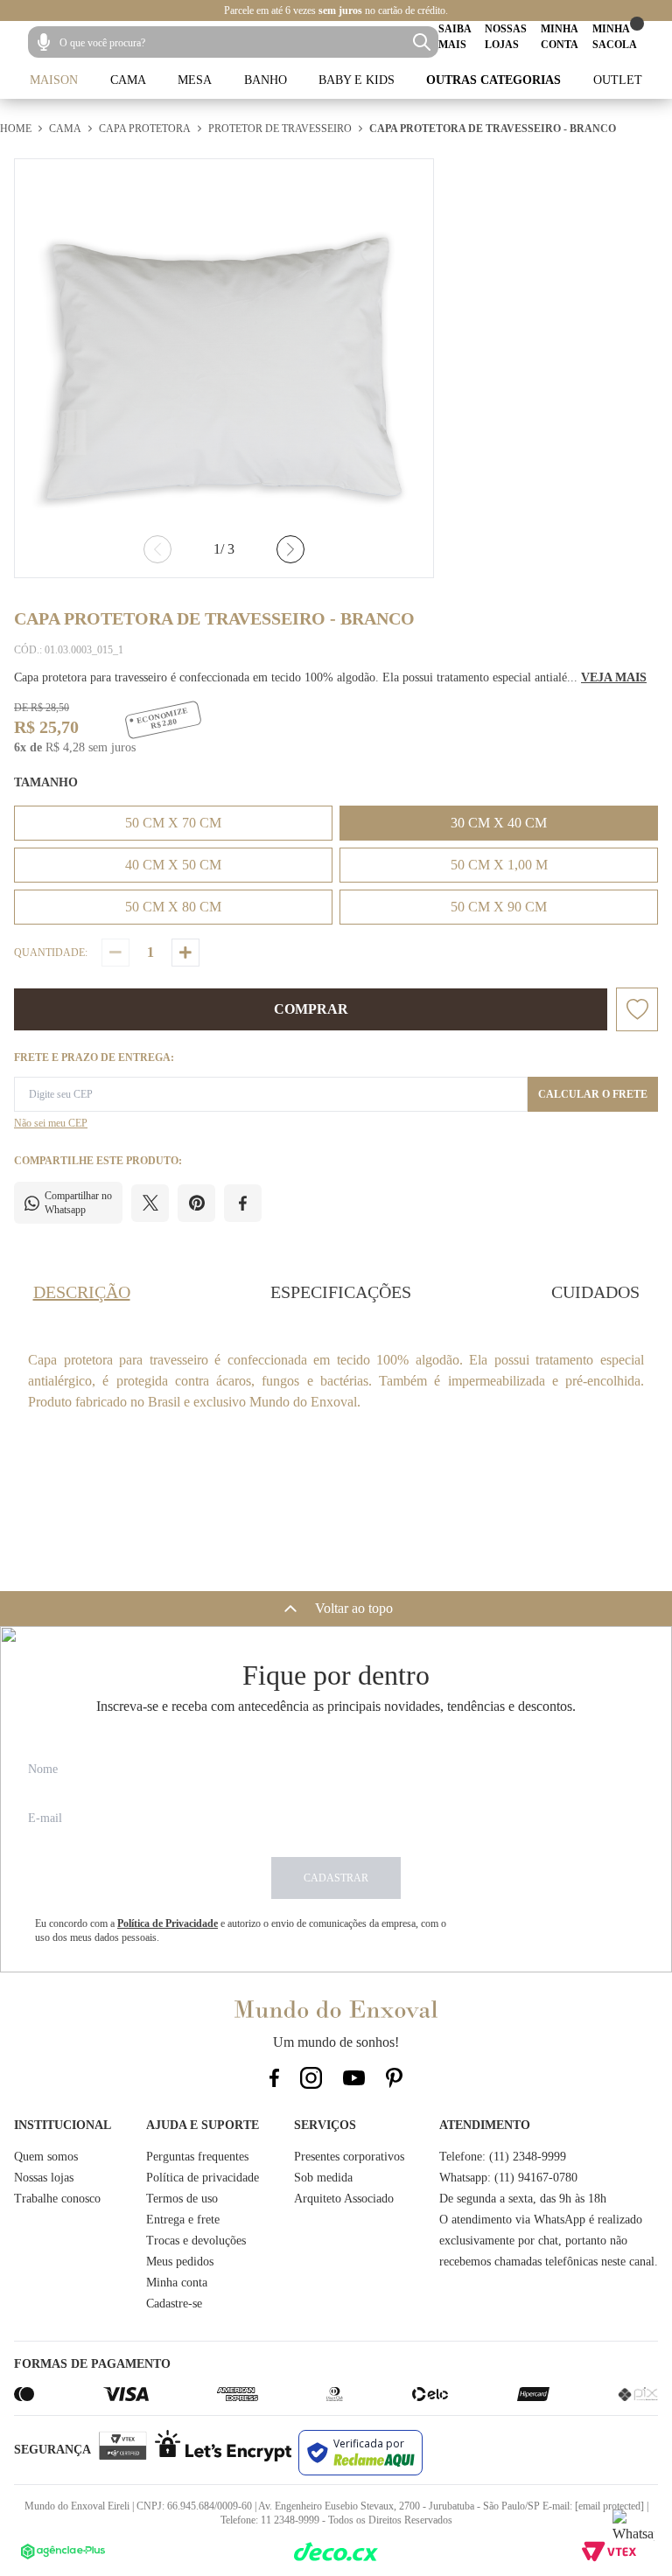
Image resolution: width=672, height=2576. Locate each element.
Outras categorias (493, 80)
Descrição (82, 1292)
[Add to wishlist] (637, 1009)
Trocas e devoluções (196, 2241)
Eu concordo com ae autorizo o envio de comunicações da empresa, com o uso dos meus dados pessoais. (241, 1930)
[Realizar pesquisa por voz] (44, 42)
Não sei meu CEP (51, 1123)
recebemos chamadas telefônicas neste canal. (549, 2262)
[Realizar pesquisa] (422, 42)
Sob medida (323, 2178)
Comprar (311, 1009)
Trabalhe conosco (57, 2199)
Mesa (195, 80)
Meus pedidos (180, 2262)
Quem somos (46, 2157)
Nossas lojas (44, 2178)
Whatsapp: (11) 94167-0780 (508, 2178)
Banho (266, 80)
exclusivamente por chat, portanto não (533, 2241)
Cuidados (595, 1292)
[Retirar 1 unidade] (115, 953)
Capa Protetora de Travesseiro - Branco (493, 129)
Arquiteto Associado (344, 2199)
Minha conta (177, 2283)
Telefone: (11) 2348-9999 (503, 2157)
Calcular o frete (593, 1094)
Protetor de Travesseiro (280, 129)
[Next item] (290, 549)
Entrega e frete (183, 2220)
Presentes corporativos (349, 2157)
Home (16, 129)
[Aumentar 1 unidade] (185, 953)
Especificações (341, 1292)
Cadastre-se (174, 2304)
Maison (54, 80)
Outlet (618, 80)
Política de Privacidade (168, 1923)
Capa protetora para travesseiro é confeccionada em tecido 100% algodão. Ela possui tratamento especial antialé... (330, 677)
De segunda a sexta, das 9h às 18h (523, 2199)
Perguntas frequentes (197, 2157)
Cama (128, 80)
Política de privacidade (203, 2178)
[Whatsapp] (633, 2531)
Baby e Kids (357, 80)
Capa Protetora (145, 129)
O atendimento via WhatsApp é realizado (541, 2220)
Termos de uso (182, 2199)
